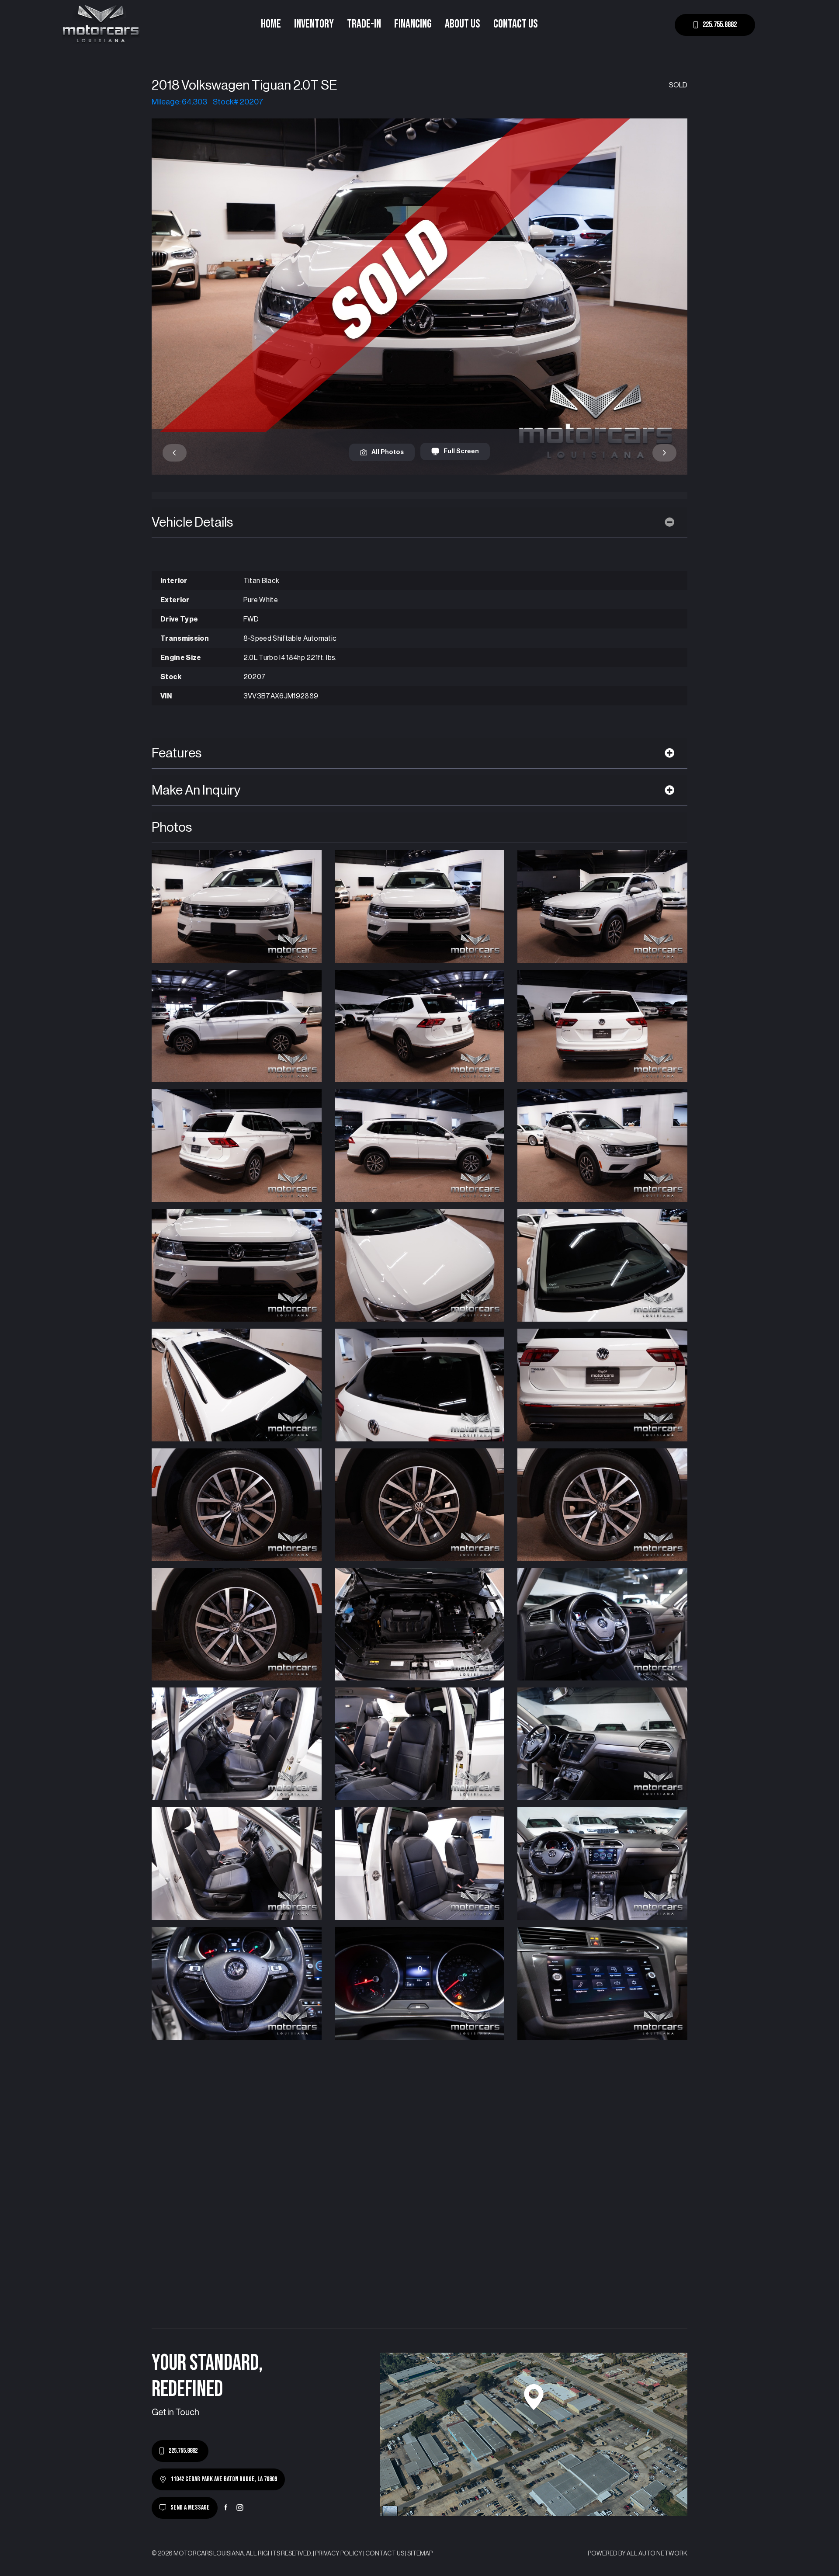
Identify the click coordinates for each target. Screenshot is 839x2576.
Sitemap (420, 2554)
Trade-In (364, 24)
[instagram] (240, 2507)
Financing (413, 24)
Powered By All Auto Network (638, 2554)
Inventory (314, 24)
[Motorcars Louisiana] (101, 25)
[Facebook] (226, 2507)
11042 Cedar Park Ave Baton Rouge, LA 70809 (224, 2479)
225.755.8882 (720, 25)
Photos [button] (172, 827)
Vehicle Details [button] (192, 522)
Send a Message (190, 2508)
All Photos (388, 452)
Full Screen (461, 451)
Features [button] (177, 753)
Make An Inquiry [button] (196, 790)
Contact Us (516, 24)
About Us (463, 24)
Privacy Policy (339, 2554)
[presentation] (175, 453)
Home (271, 24)
